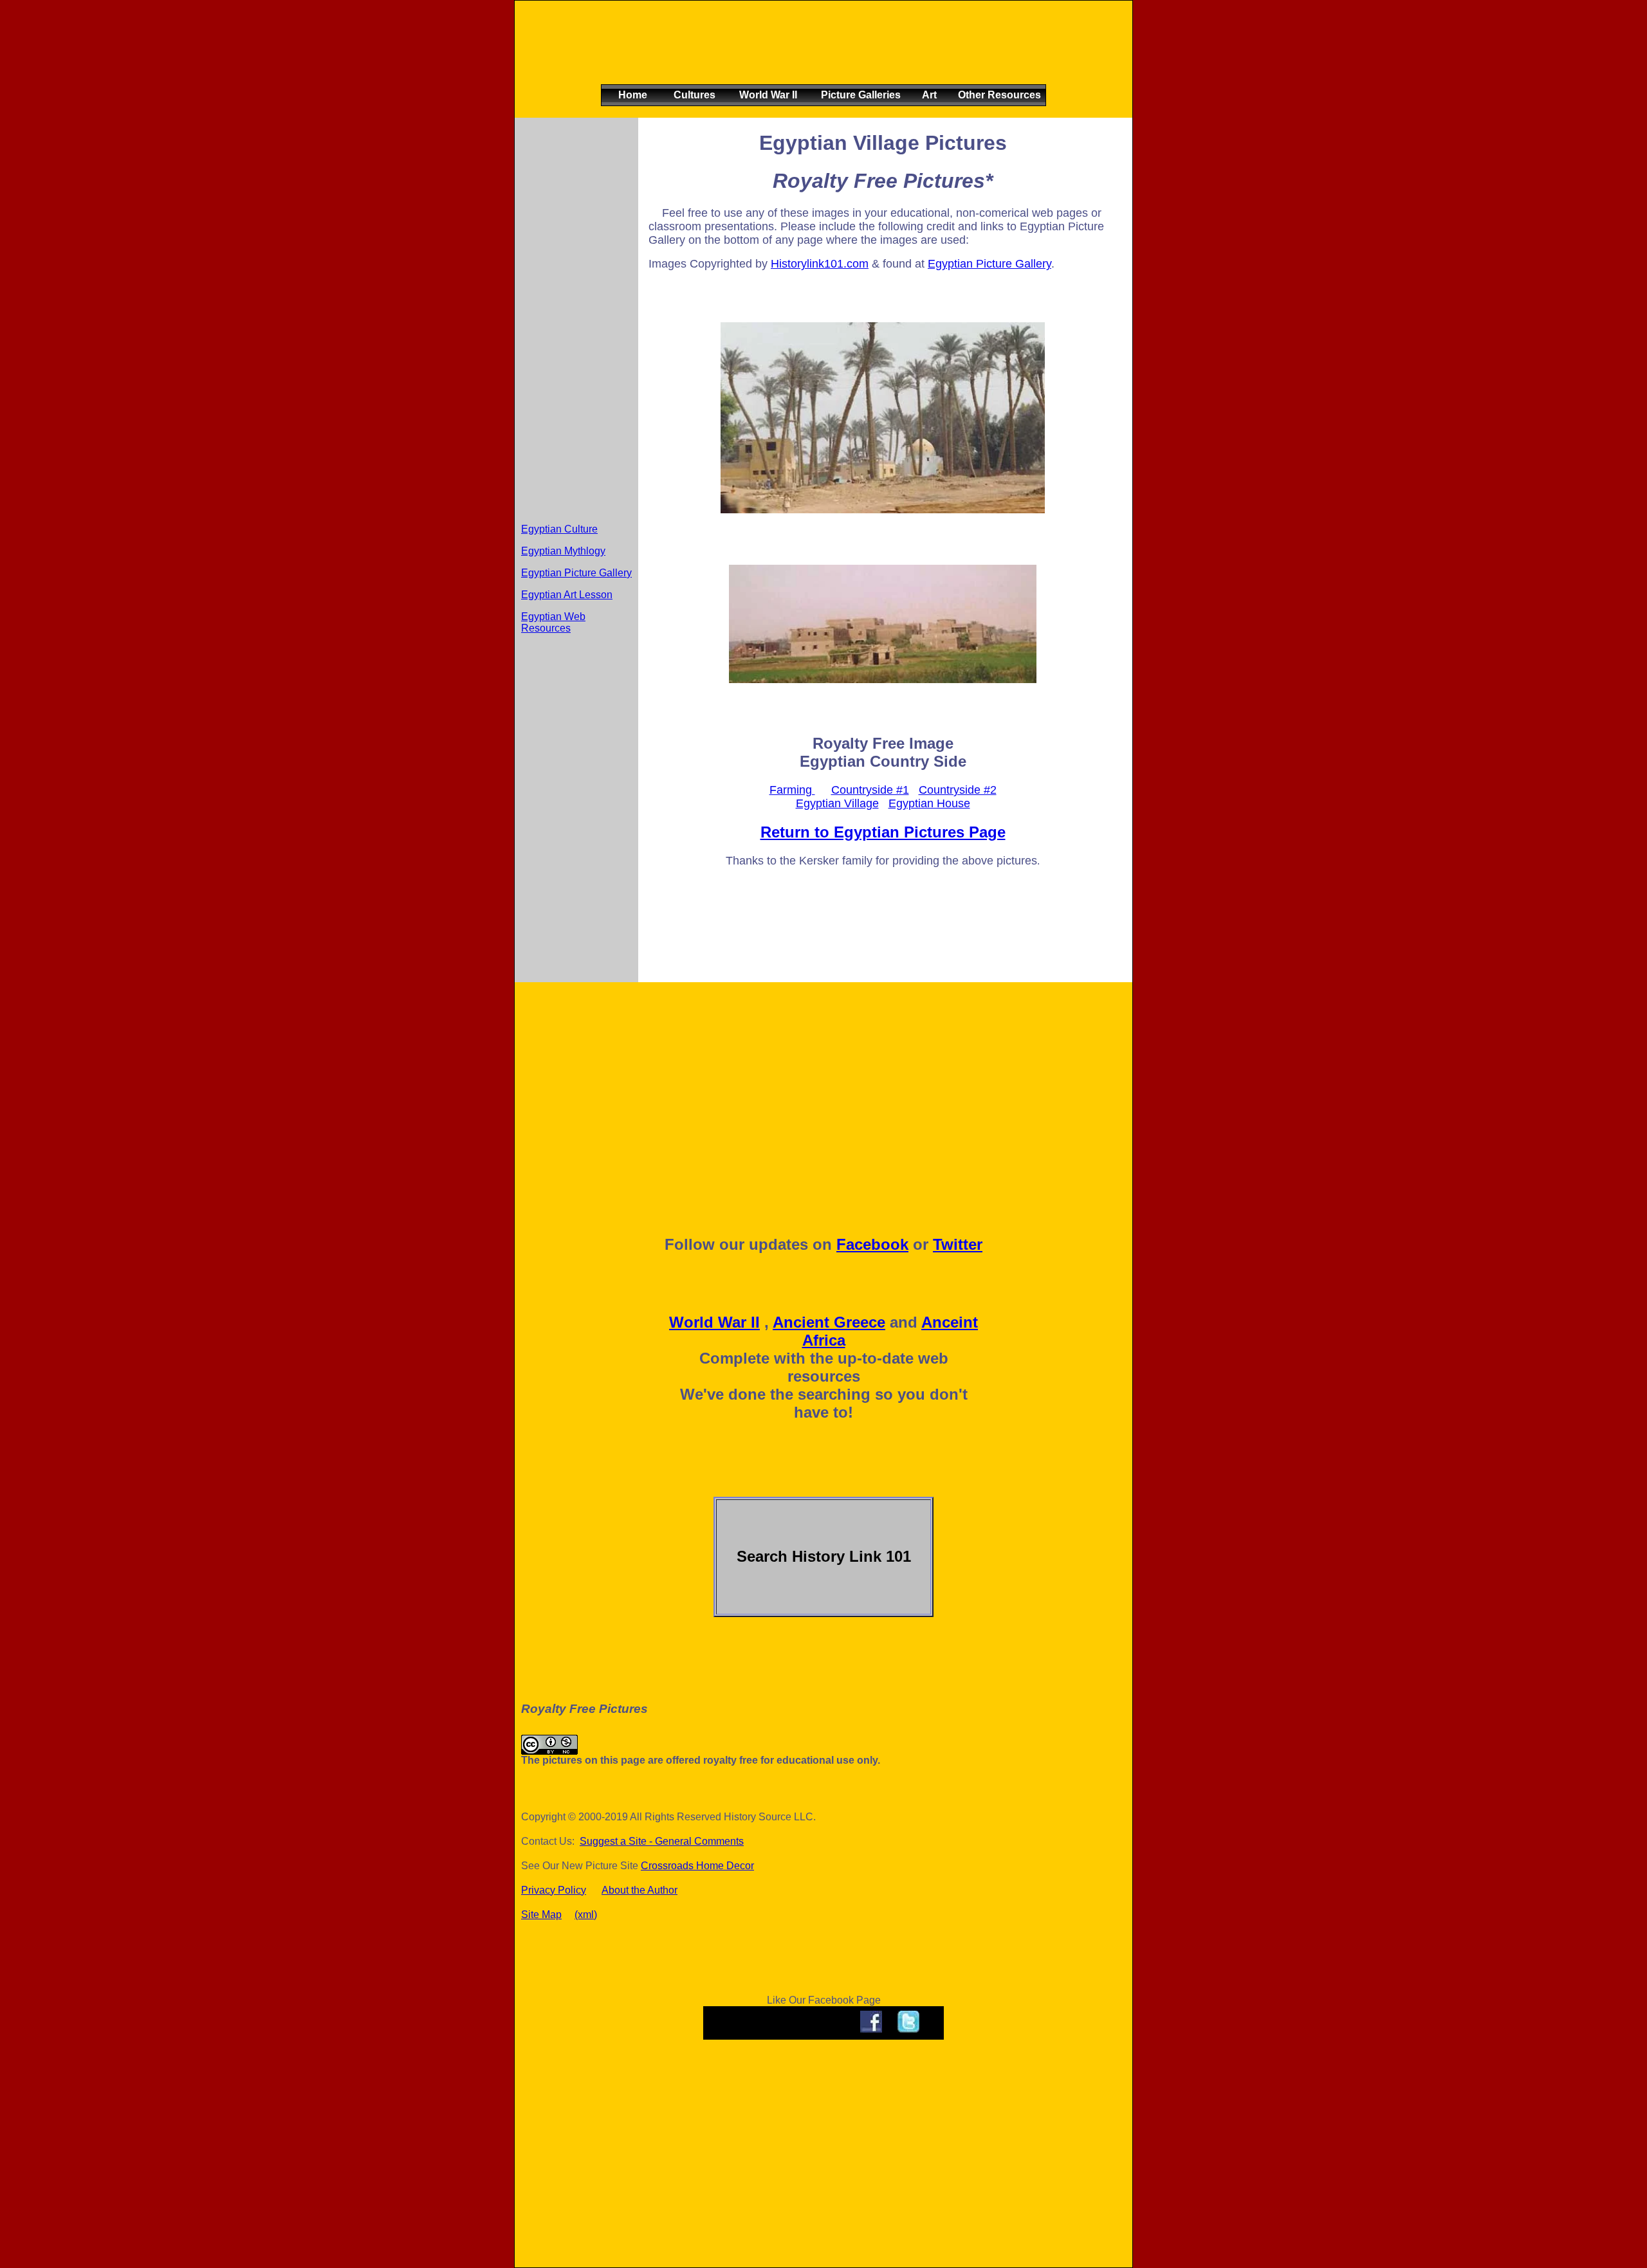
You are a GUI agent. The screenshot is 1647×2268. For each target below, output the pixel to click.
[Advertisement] (821, 53)
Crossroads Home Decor (697, 1866)
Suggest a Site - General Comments (662, 1841)
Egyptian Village (837, 803)
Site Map (541, 1915)
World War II (714, 1322)
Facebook (872, 1244)
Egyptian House (929, 803)
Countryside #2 (958, 790)
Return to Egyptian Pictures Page (883, 832)
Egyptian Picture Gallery (576, 573)
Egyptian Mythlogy (563, 551)
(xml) (586, 1915)
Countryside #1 (870, 790)
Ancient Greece (829, 1322)
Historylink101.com (820, 264)
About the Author (639, 1890)
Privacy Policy (554, 1890)
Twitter (958, 1244)
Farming (792, 790)
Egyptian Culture (559, 529)
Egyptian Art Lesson (567, 595)
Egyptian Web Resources (553, 622)
